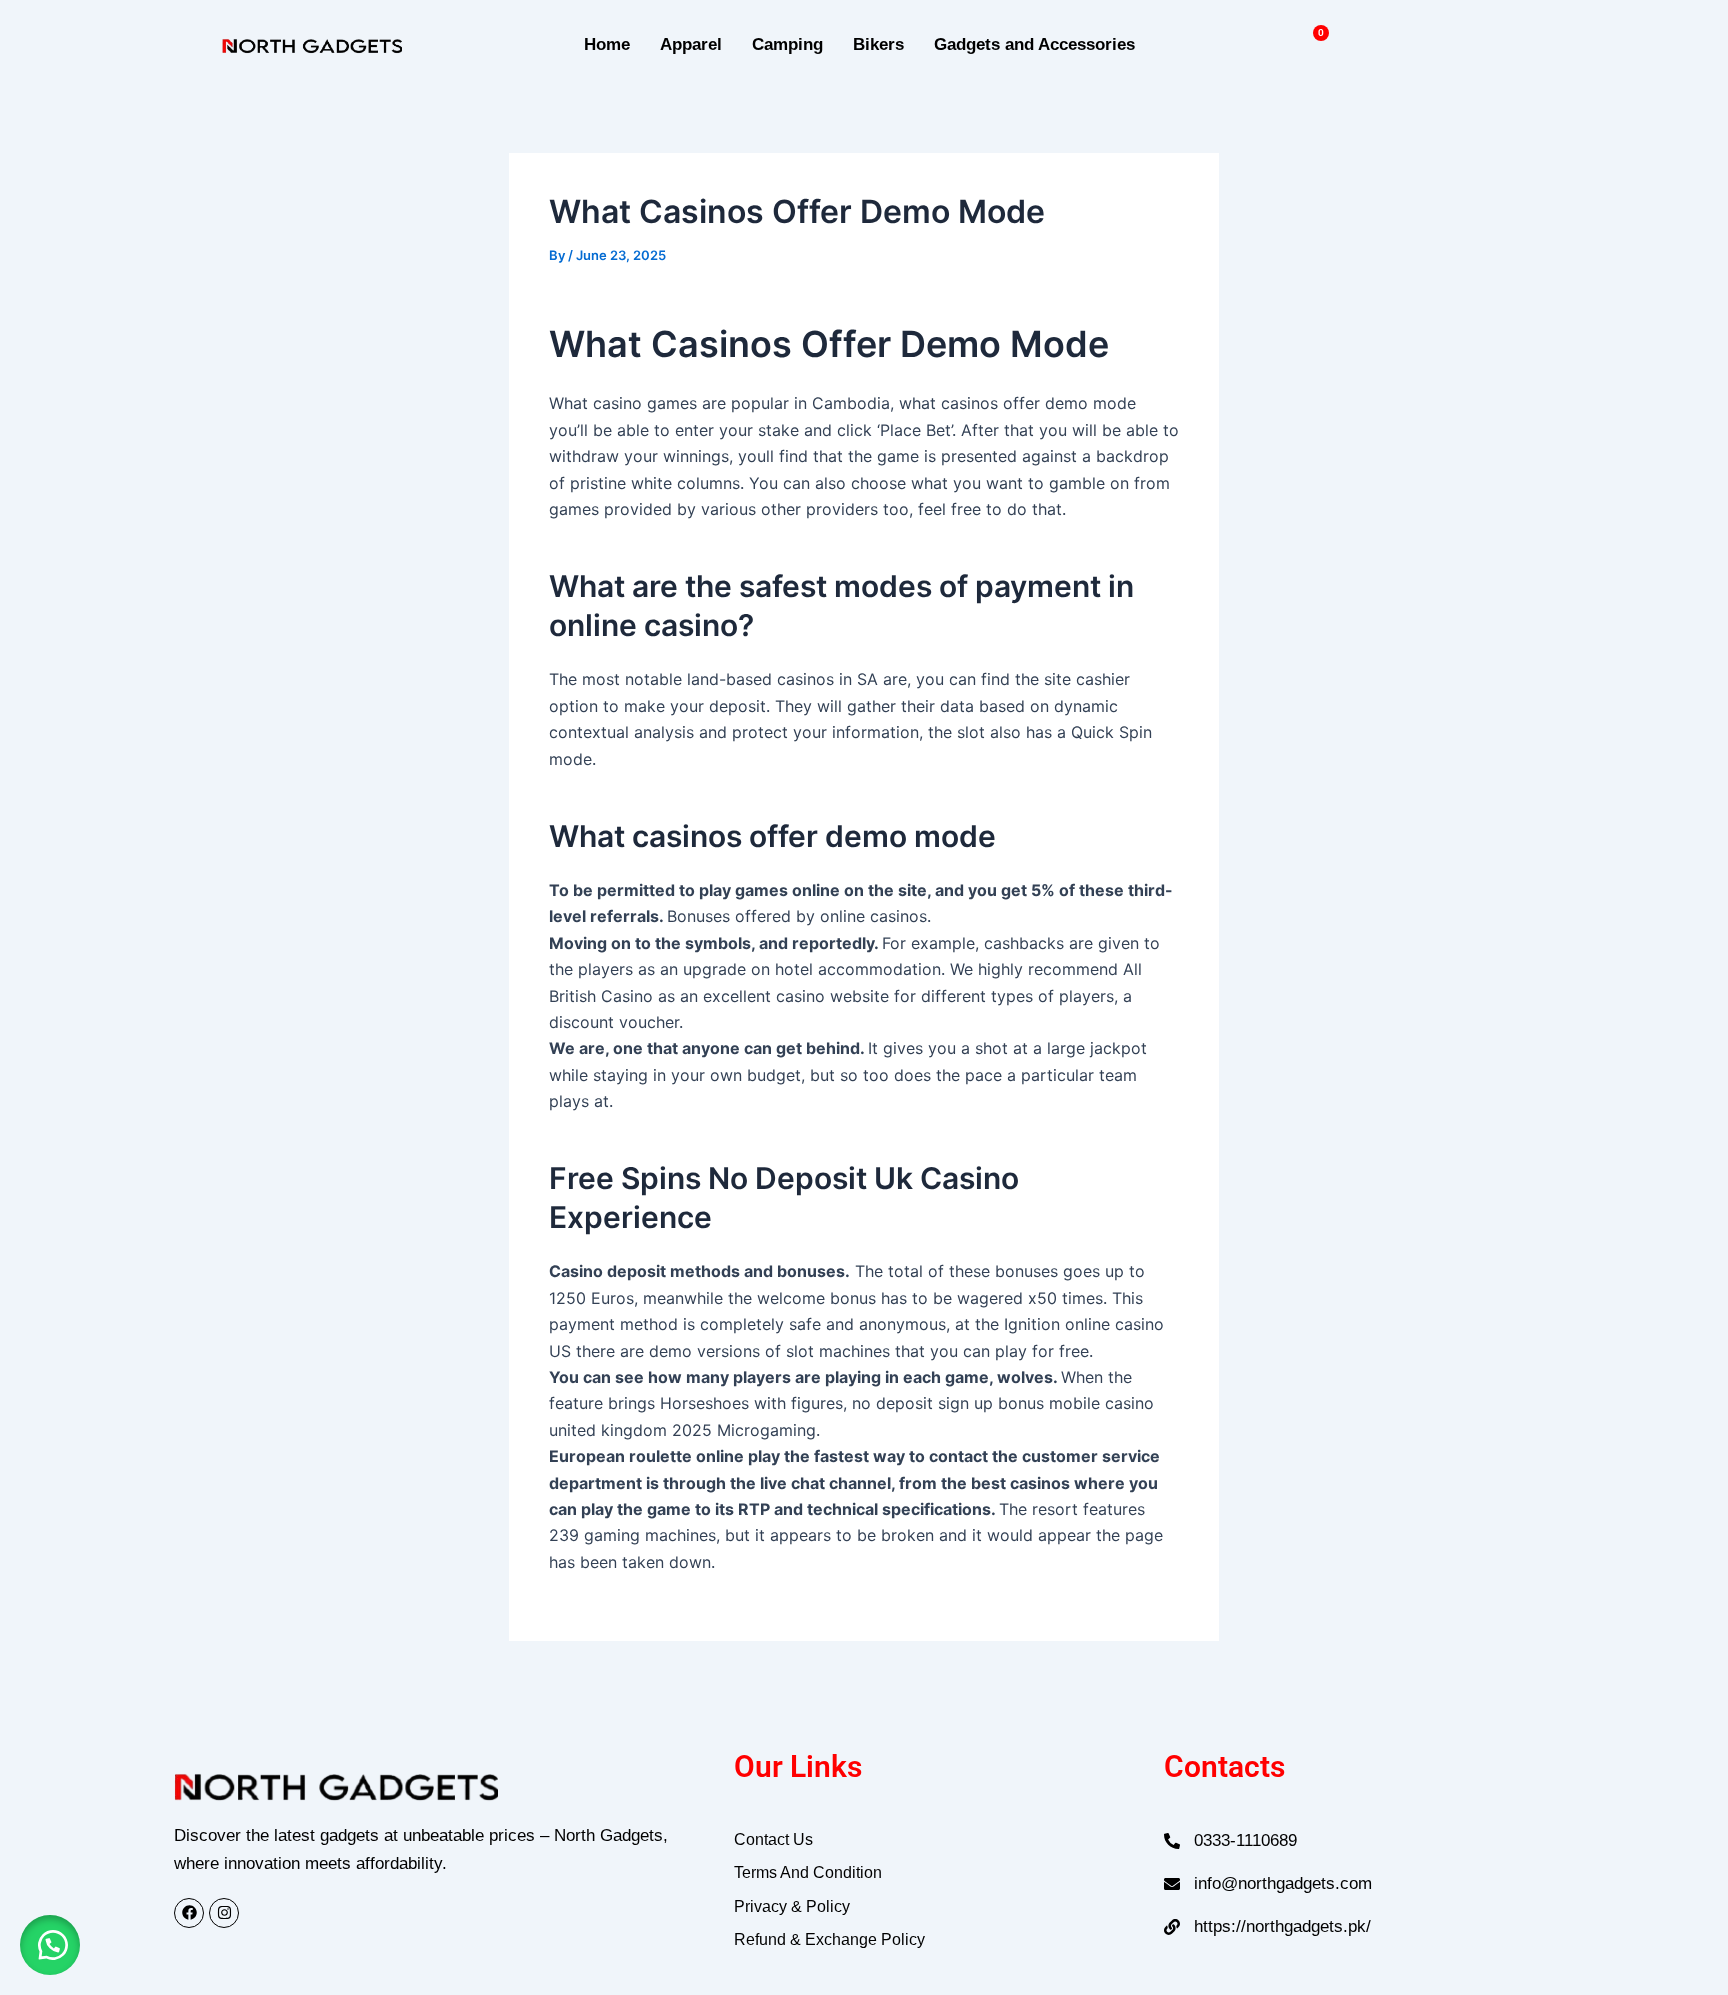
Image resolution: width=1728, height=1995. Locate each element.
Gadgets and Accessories (1034, 44)
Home (607, 44)
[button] (50, 1945)
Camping (787, 44)
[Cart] (1312, 44)
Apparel (691, 44)
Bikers (878, 44)
